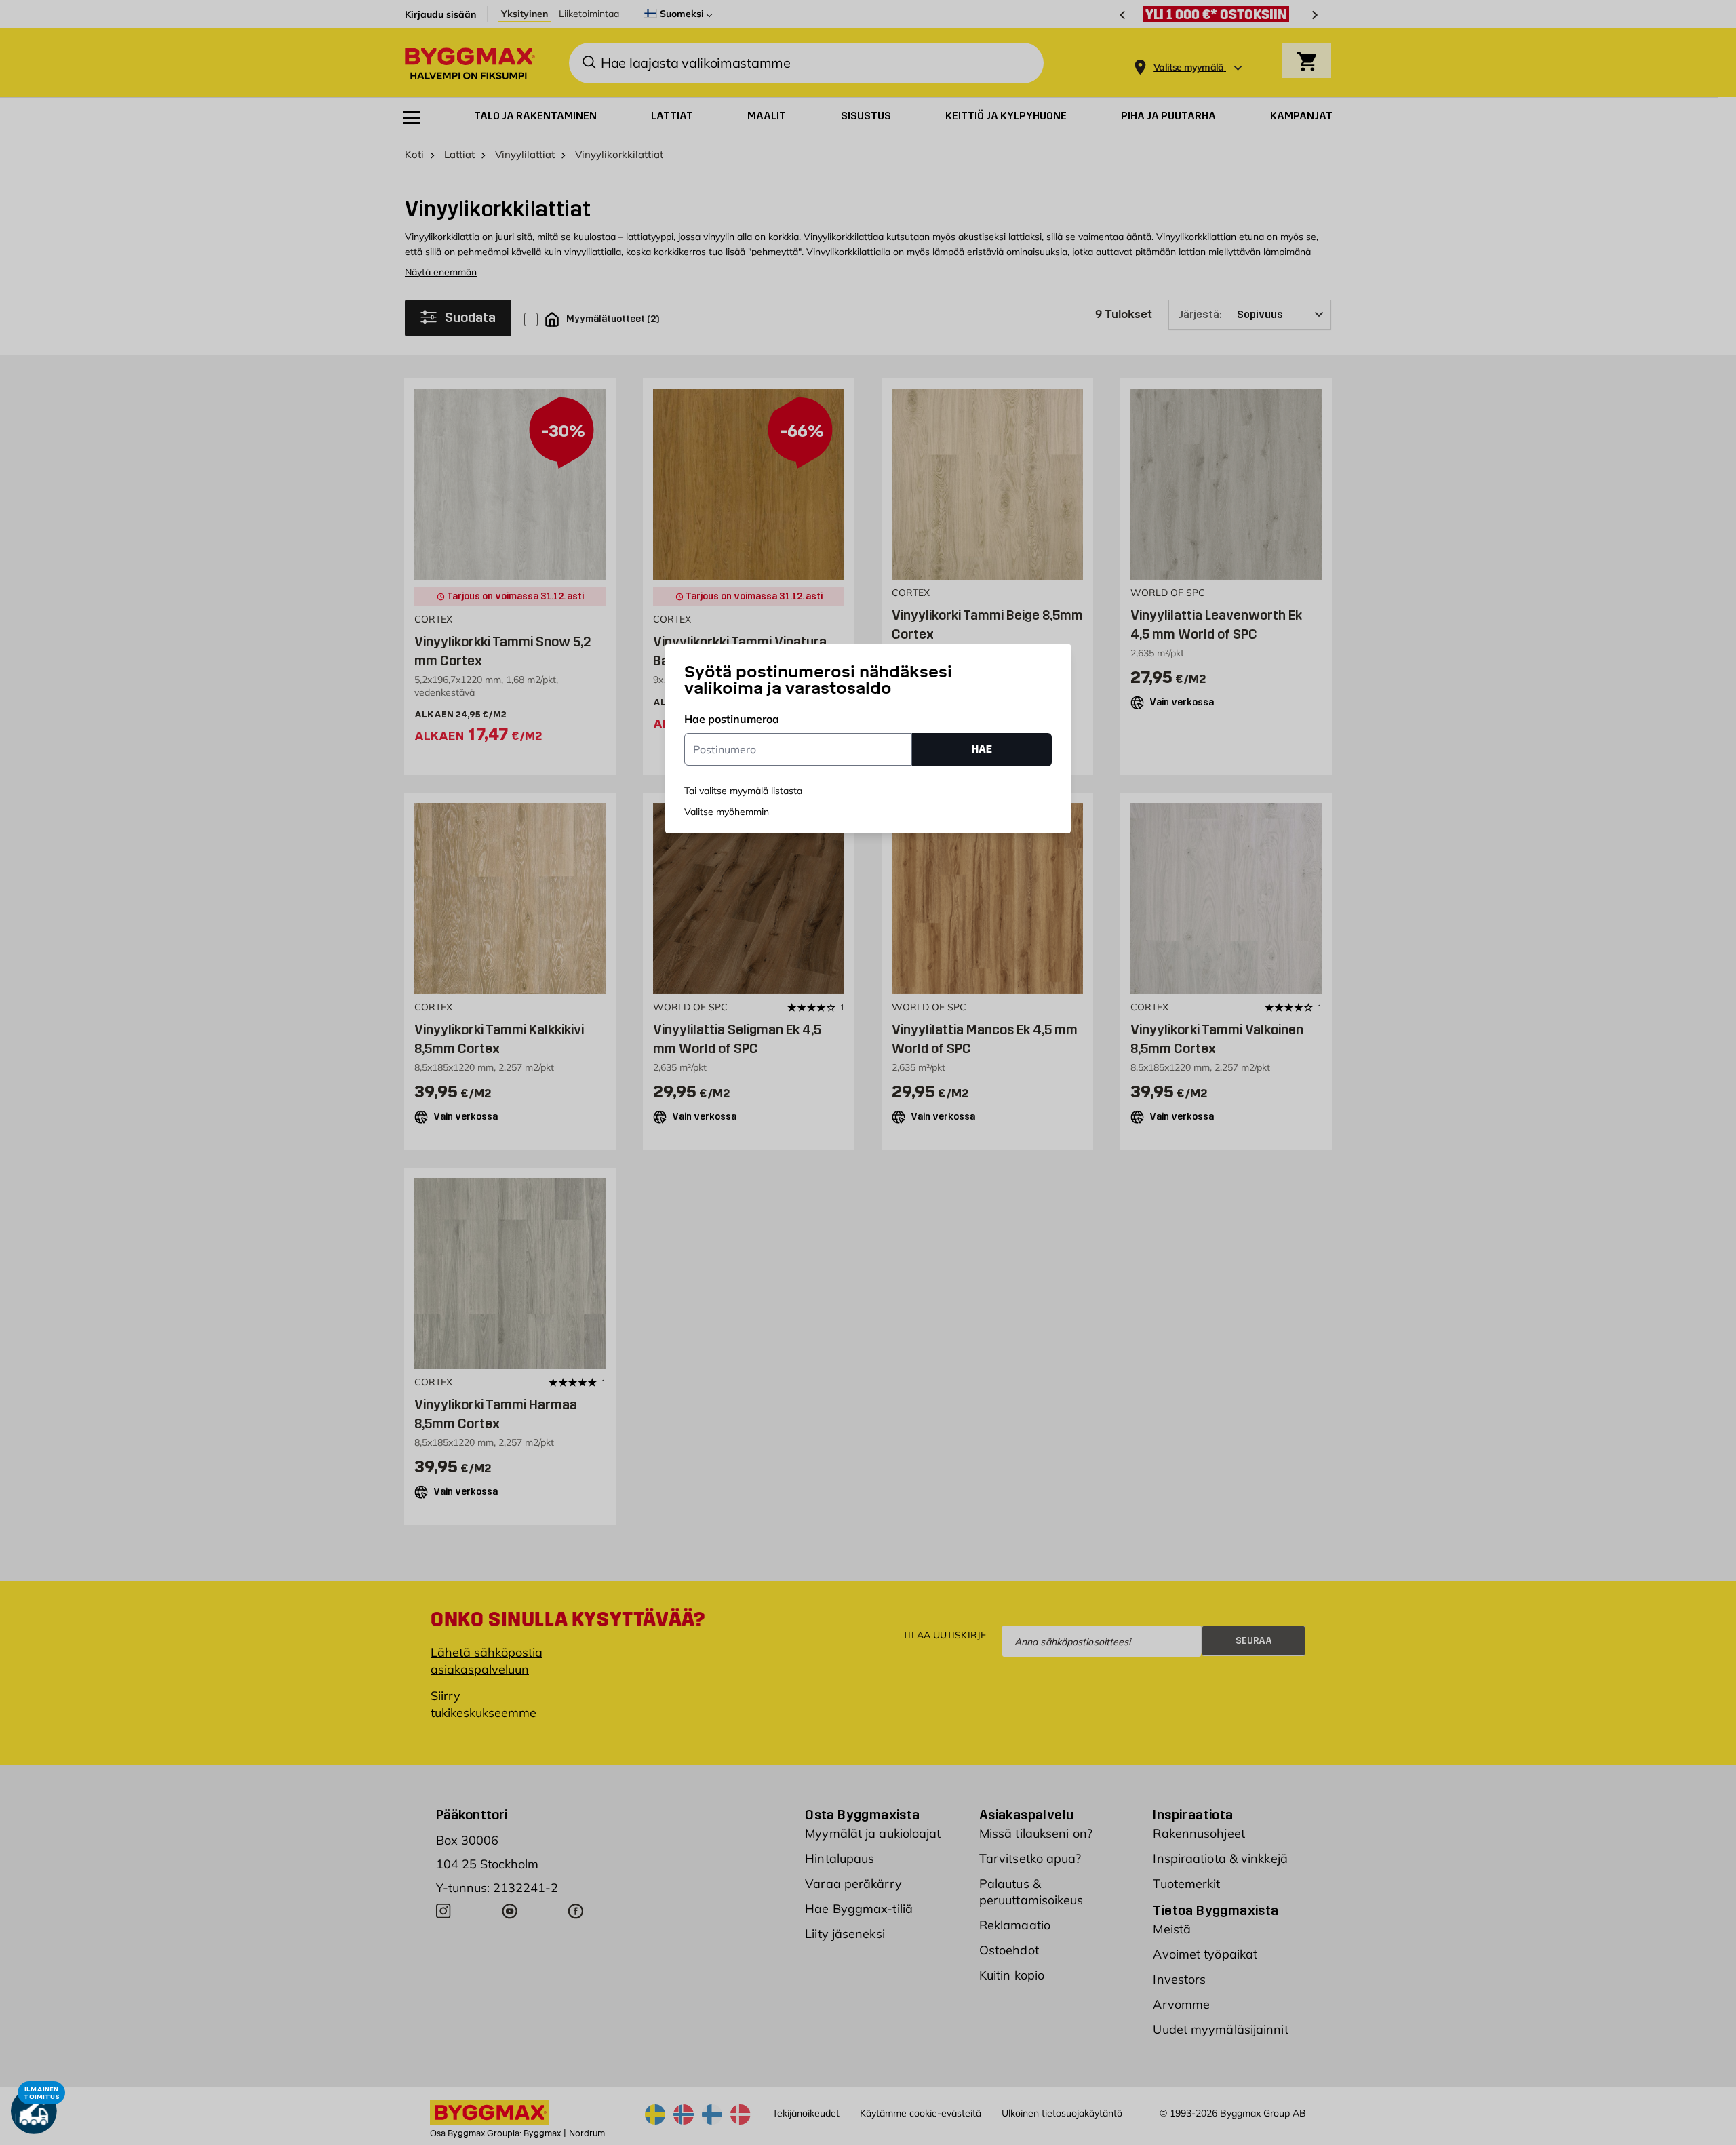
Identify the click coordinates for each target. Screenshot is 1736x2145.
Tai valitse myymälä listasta (743, 791)
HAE (982, 749)
